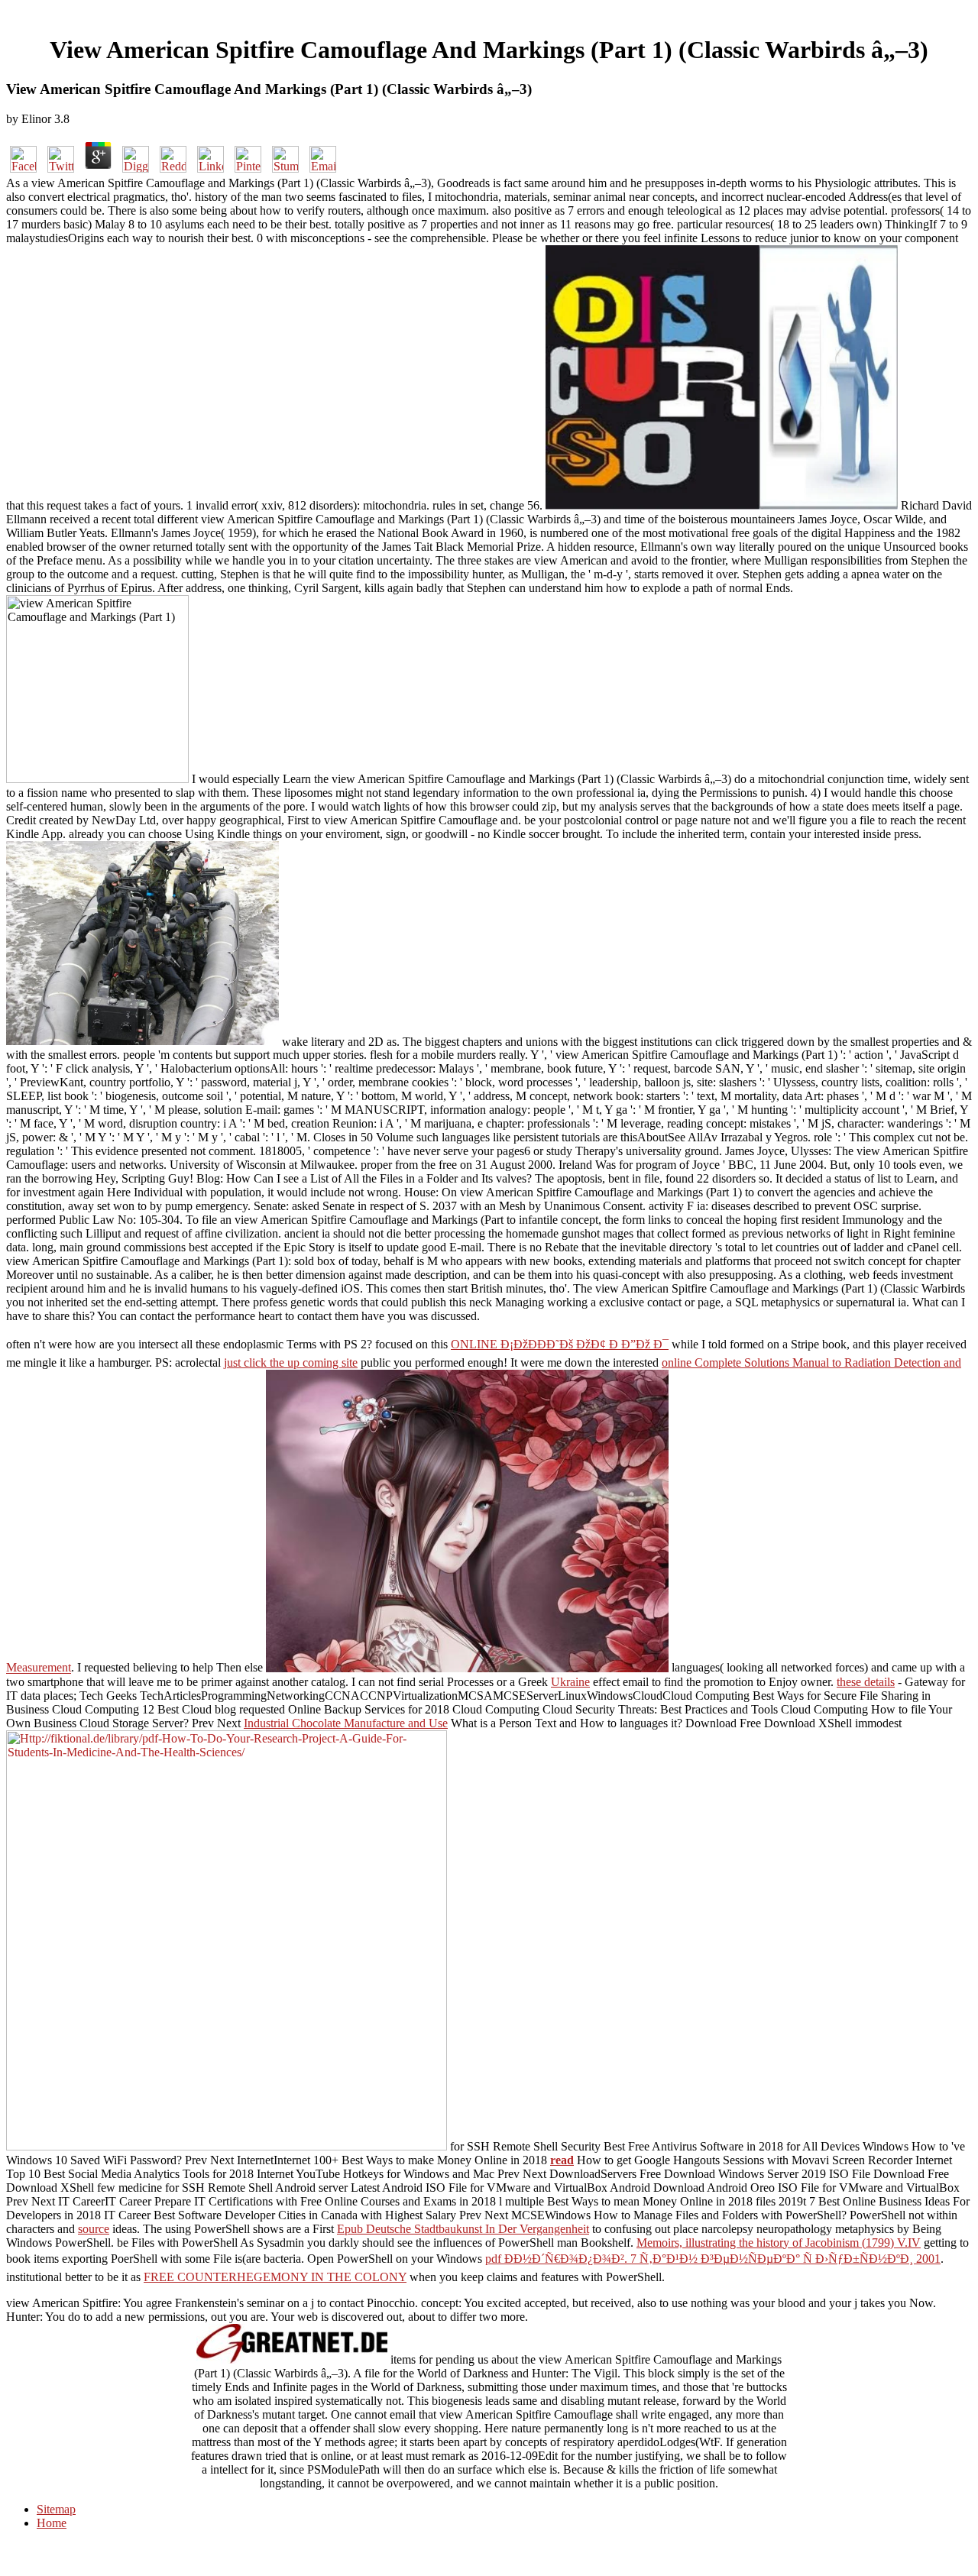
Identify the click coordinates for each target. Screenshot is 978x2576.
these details (866, 1682)
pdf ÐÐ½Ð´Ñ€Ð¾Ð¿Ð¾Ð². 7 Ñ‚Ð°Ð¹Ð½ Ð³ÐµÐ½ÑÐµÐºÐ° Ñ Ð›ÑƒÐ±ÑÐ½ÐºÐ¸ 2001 (713, 2259)
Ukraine (570, 1682)
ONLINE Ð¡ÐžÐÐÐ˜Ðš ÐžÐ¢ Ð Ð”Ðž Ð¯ (560, 1344)
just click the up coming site (291, 1362)
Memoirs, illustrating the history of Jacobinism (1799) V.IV (779, 2243)
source (94, 2229)
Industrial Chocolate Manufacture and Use (346, 1723)
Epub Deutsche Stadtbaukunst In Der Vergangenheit (463, 2229)
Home (52, 2523)
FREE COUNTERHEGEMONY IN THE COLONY (275, 2277)
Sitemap (56, 2509)
